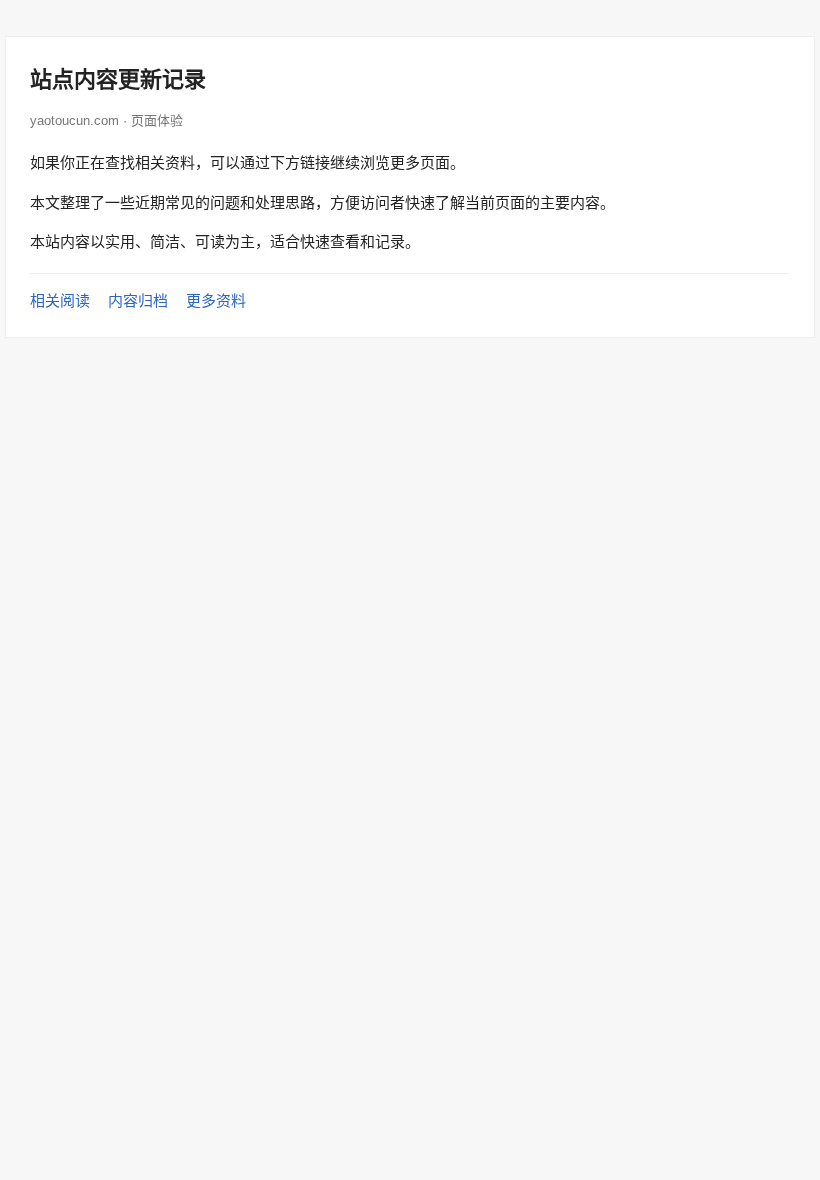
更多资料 (216, 300)
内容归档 (138, 300)
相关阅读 (60, 300)
